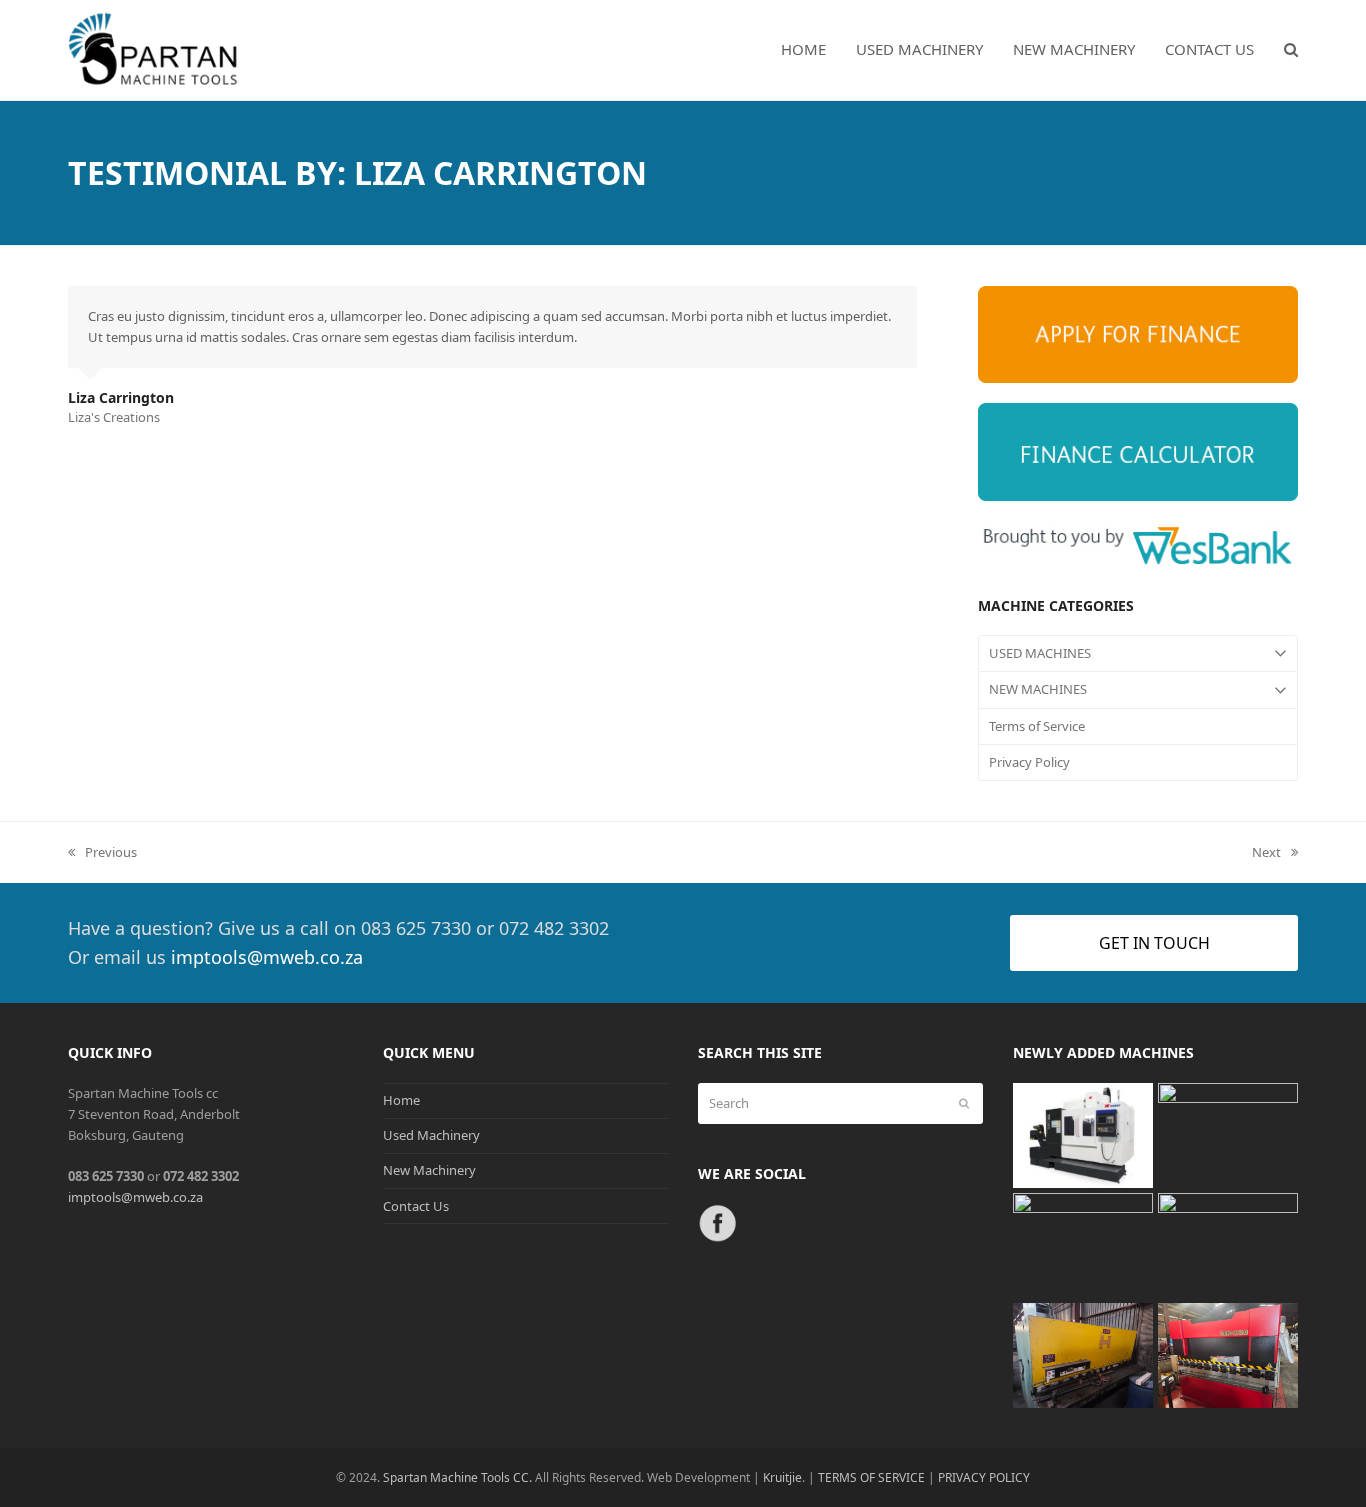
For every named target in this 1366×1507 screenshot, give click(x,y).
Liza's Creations (114, 417)
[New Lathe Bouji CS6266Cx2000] (1228, 1244)
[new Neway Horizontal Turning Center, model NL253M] (1228, 1134)
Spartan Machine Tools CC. (457, 1477)
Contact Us (416, 1206)
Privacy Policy (1029, 762)
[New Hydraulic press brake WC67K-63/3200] (1228, 1354)
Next (1267, 853)
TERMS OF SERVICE (871, 1477)
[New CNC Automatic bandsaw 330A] (1083, 1244)
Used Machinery (431, 1135)
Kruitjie (782, 1477)
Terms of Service (1037, 726)
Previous (102, 853)
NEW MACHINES (1038, 689)
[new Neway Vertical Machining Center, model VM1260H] (1083, 1134)
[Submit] (964, 1103)
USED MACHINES (1040, 653)
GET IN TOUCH (1154, 943)
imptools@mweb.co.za (267, 957)
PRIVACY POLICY (984, 1477)
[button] (1291, 50)
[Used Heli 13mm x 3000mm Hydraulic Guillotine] (1083, 1354)
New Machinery (429, 1170)
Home (401, 1100)
